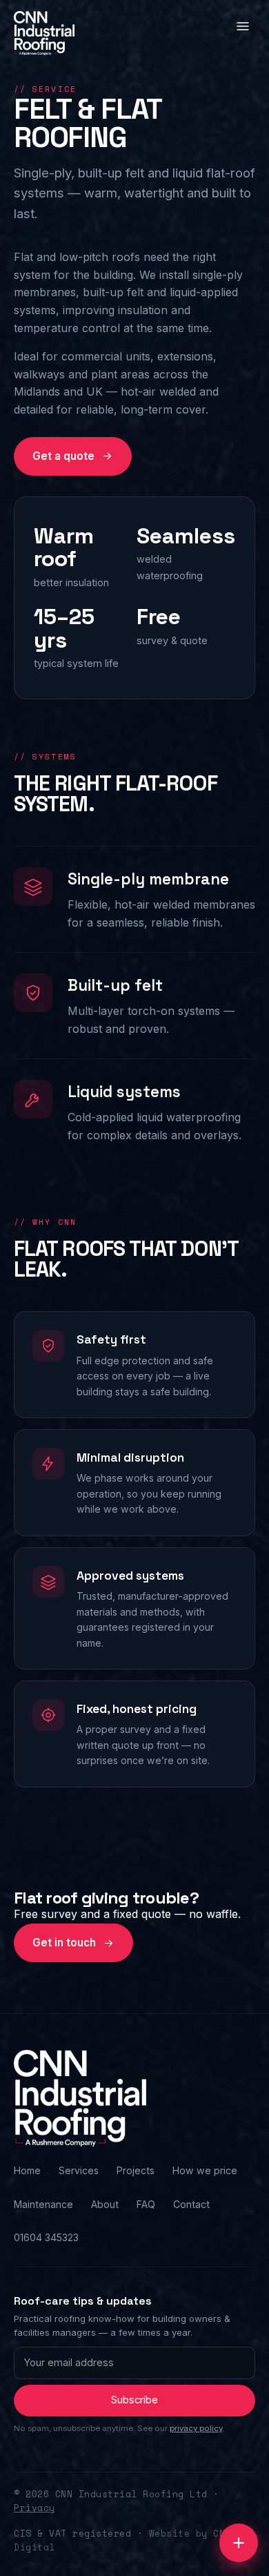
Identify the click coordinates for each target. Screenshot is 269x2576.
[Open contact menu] (239, 2543)
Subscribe (134, 2400)
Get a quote (63, 456)
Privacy (34, 2508)
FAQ (146, 2204)
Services (79, 2170)
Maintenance (43, 2204)
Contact (191, 2204)
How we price (205, 2170)
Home (27, 2170)
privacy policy (196, 2428)
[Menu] (245, 29)
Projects (136, 2170)
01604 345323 (46, 2237)
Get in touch (64, 1943)
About (105, 2204)
